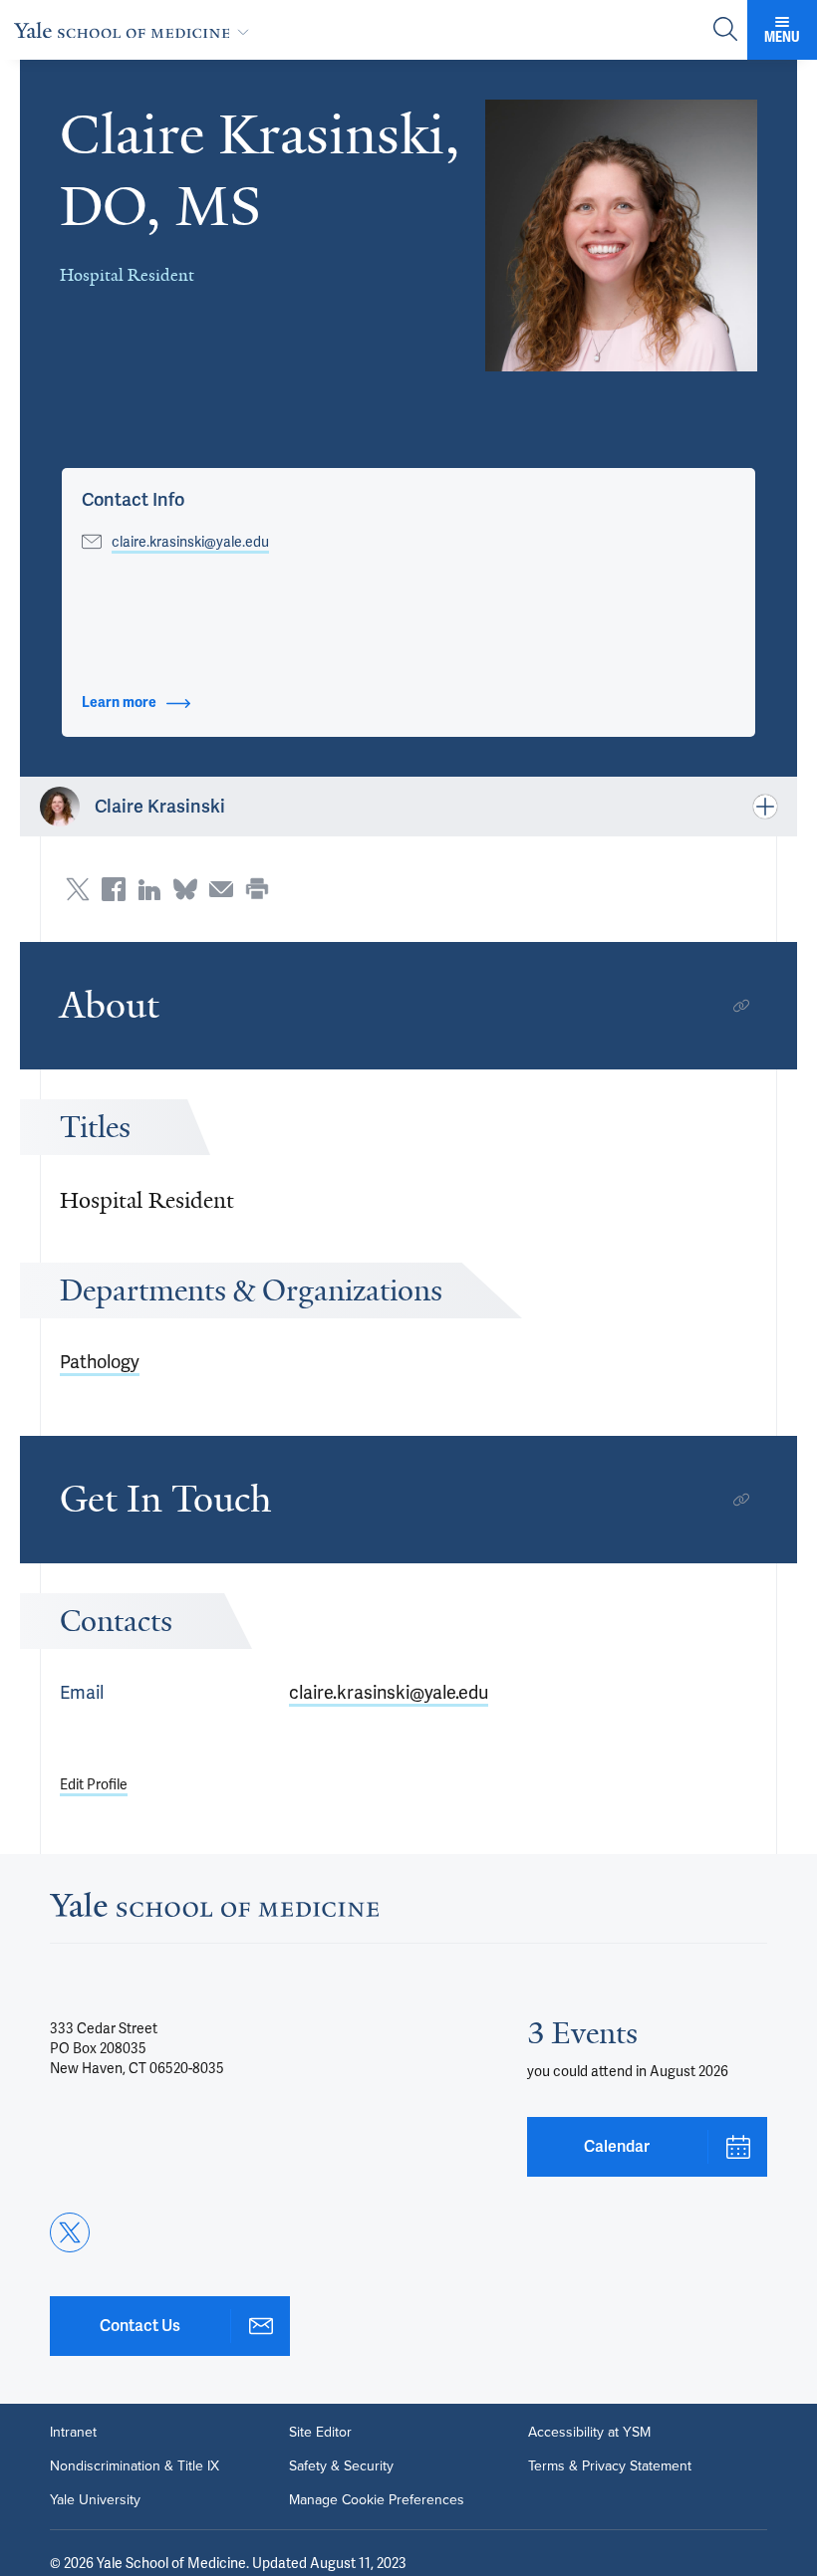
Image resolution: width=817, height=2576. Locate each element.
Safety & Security (341, 2466)
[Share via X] (78, 889)
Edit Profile (94, 1784)
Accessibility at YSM (589, 2433)
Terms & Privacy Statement (610, 2466)
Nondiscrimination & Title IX (135, 2466)
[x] (70, 2232)
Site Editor (320, 2433)
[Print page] (257, 889)
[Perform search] (725, 30)
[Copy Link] (741, 1006)
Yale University (95, 2500)
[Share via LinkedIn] (149, 889)
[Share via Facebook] (114, 889)
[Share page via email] (221, 889)
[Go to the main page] (136, 30)
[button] (621, 235)
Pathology (100, 1362)
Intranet (73, 2433)
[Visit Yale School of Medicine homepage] (214, 1910)
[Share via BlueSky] (185, 889)
